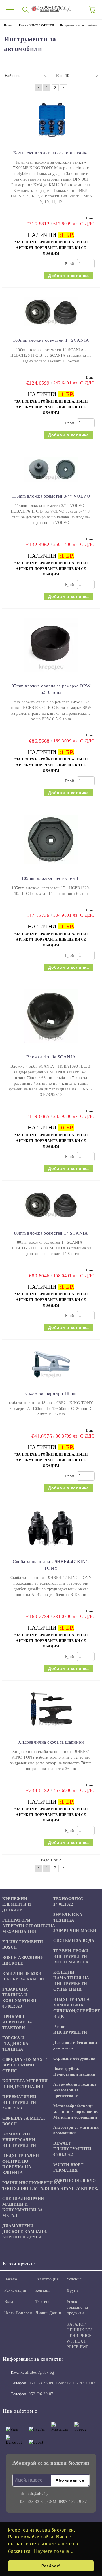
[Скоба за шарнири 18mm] (51, 1382)
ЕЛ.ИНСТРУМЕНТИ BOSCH (23, 1945)
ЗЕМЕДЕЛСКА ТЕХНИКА (68, 1918)
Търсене (43, 2302)
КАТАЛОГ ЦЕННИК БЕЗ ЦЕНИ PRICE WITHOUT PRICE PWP (80, 2336)
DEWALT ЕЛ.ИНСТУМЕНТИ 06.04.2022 (72, 2149)
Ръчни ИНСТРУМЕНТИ (70, 2030)
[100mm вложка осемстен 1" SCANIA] (51, 329)
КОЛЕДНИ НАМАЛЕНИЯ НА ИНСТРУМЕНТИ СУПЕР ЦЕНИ (71, 1981)
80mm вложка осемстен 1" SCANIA (51, 1233)
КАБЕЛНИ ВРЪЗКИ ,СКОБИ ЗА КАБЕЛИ (23, 1976)
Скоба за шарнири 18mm (51, 1393)
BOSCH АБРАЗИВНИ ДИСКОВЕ (23, 1961)
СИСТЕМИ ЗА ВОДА (74, 1941)
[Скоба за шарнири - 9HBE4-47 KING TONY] (51, 1550)
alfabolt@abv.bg (40, 2372)
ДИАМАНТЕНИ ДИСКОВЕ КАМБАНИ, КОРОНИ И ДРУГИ (25, 2232)
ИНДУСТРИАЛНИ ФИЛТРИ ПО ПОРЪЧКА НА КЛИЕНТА (21, 2164)
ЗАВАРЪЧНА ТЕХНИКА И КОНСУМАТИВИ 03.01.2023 (19, 1998)
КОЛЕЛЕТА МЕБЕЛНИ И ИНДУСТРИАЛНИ (25, 2084)
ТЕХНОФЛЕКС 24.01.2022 (68, 1902)
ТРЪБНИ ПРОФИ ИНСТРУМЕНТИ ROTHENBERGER (71, 1957)
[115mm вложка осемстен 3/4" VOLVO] (51, 485)
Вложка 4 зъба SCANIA (51, 1057)
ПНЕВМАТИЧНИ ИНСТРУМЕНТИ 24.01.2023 (19, 2103)
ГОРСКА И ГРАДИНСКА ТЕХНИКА (15, 2044)
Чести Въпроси (18, 2313)
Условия (74, 2279)
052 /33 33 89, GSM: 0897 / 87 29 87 (62, 2383)
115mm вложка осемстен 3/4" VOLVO (51, 496)
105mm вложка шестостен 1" (51, 878)
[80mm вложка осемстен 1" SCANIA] (51, 1222)
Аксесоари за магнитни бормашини (76, 2130)
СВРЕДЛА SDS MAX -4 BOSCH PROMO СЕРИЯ (25, 2065)
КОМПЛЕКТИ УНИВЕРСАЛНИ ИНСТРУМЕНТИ (19, 2140)
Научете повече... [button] (54, 2551)
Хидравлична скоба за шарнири (51, 1742)
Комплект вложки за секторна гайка (51, 153)
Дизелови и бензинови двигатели (75, 2045)
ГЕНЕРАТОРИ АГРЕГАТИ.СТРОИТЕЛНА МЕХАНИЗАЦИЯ (29, 1926)
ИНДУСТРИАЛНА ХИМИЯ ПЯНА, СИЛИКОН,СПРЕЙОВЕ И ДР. (77, 2008)
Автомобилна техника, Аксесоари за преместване (76, 2090)
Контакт (43, 2290)
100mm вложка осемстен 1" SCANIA (51, 340)
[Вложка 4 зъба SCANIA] (51, 1045)
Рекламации (15, 2290)
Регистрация (47, 2279)
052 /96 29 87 (41, 2394)
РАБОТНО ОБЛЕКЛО (75, 2181)
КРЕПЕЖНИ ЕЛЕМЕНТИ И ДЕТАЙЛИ (17, 1904)
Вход (9, 2302)
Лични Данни (48, 2313)
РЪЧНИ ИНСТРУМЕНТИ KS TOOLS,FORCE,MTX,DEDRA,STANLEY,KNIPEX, (50, 2186)
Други (72, 2290)
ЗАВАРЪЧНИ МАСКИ (75, 1931)
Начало (11, 2279)
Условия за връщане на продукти (77, 2307)
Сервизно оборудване (74, 2058)
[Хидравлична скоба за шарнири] (51, 1730)
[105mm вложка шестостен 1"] (51, 867)
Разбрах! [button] (51, 2566)
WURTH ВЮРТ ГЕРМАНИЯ (68, 2168)
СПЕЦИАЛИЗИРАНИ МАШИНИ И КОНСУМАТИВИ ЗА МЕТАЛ (23, 2207)
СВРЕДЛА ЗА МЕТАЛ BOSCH (24, 2121)
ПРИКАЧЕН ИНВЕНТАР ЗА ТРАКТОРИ (17, 2022)
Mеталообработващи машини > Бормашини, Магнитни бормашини (76, 2112)
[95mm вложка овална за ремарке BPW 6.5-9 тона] (51, 674)
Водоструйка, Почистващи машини (74, 2071)
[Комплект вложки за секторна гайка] (51, 141)
